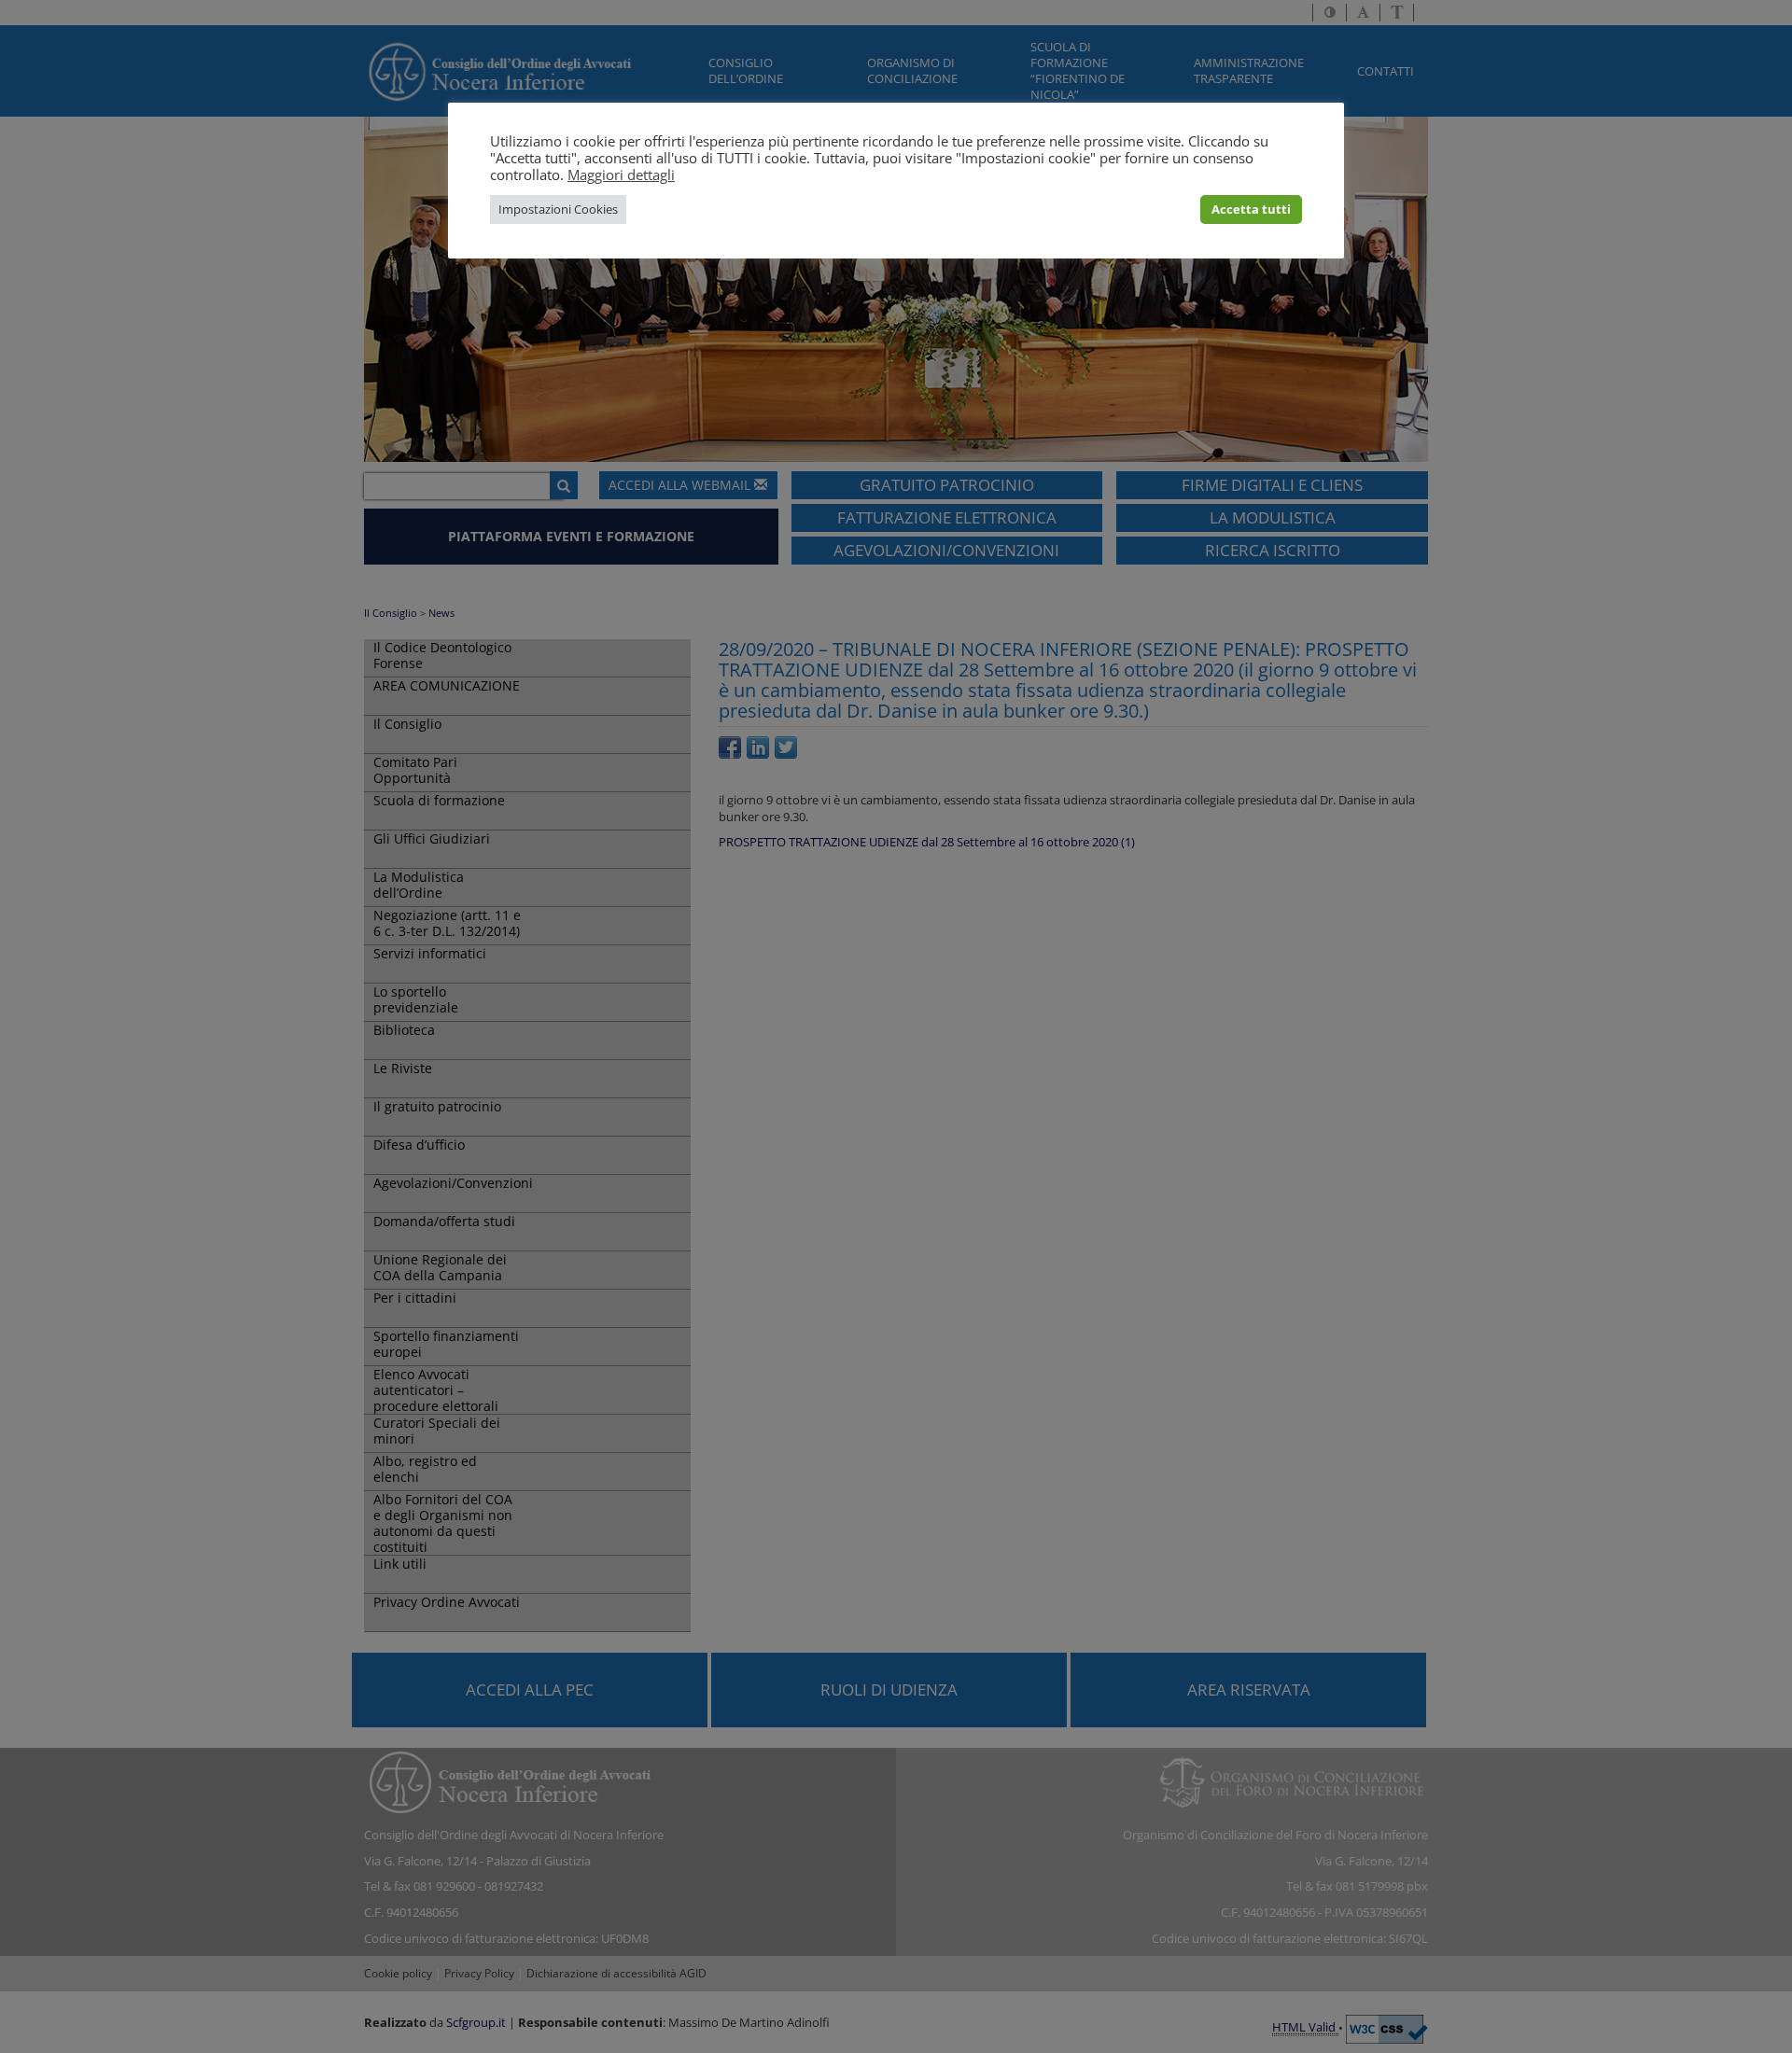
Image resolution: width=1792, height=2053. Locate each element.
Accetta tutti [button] (1251, 209)
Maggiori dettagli (621, 175)
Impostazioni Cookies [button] (558, 209)
